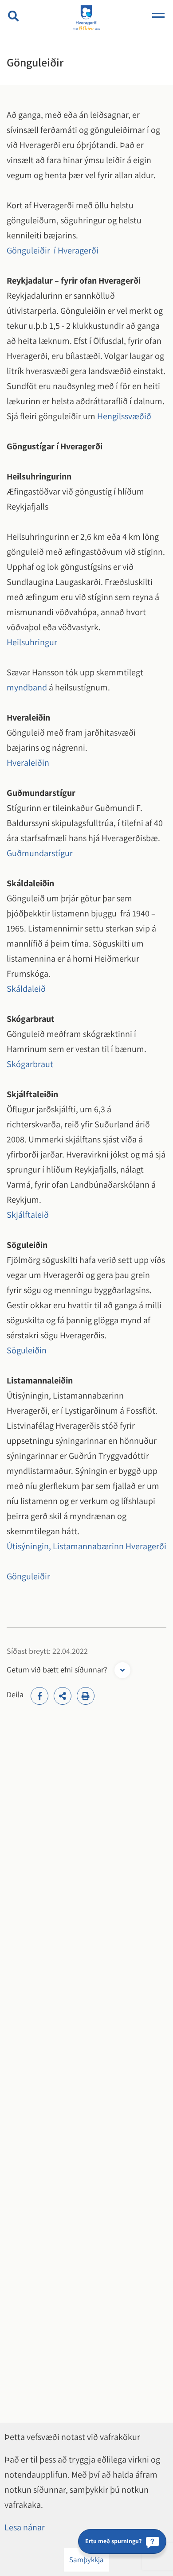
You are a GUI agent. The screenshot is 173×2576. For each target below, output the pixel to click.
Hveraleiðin (28, 763)
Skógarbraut (30, 1064)
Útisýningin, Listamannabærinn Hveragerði (86, 1546)
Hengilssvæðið (124, 416)
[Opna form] (122, 1670)
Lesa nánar (25, 2527)
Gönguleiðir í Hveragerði (53, 250)
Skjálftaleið (28, 1215)
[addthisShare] (63, 1696)
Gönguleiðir (28, 1576)
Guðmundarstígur (40, 853)
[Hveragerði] (86, 18)
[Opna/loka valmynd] (158, 16)
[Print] (86, 1696)
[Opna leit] (13, 16)
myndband (28, 687)
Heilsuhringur (32, 642)
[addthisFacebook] (39, 1696)
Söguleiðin (27, 1350)
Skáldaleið (26, 989)
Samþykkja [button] (86, 2560)
